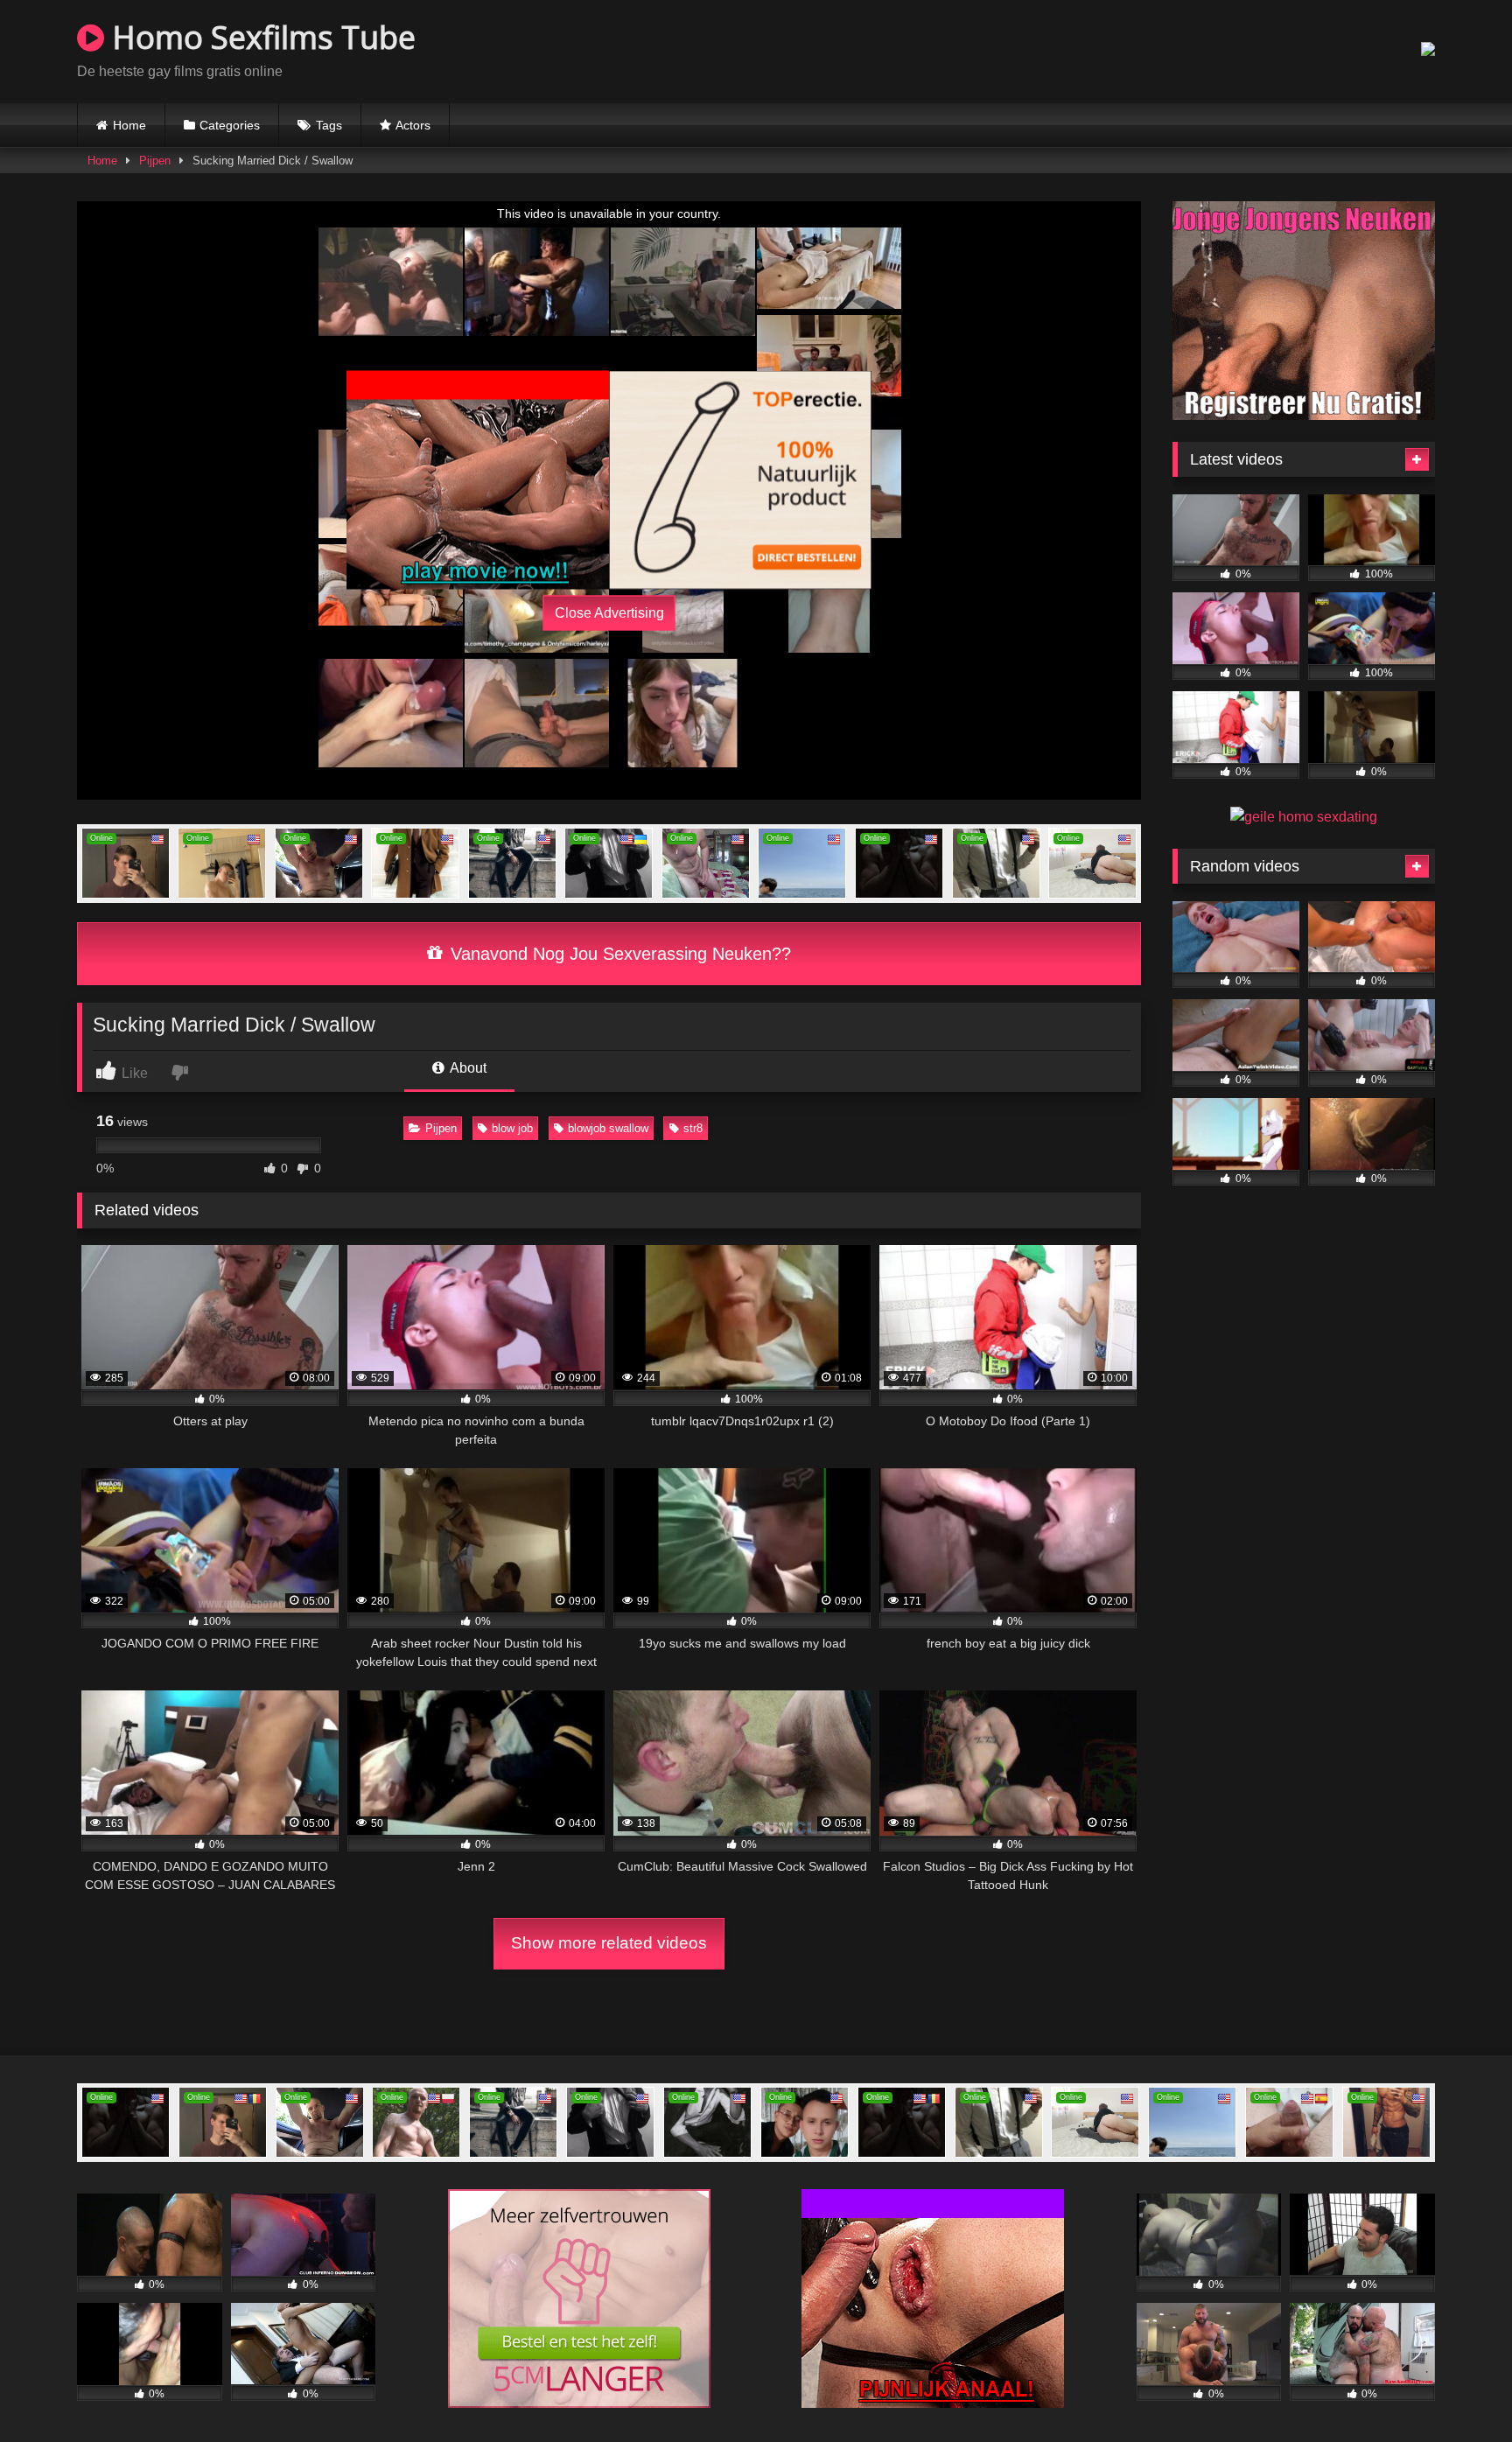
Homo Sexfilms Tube (260, 37)
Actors (413, 125)
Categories (230, 125)
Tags (329, 125)
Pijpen (155, 161)
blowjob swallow (608, 1128)
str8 (693, 1128)
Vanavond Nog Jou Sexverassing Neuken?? (618, 954)
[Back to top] (1458, 2390)
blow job (512, 1128)
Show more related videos (609, 1943)
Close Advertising (609, 613)
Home (129, 125)
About (467, 1068)
